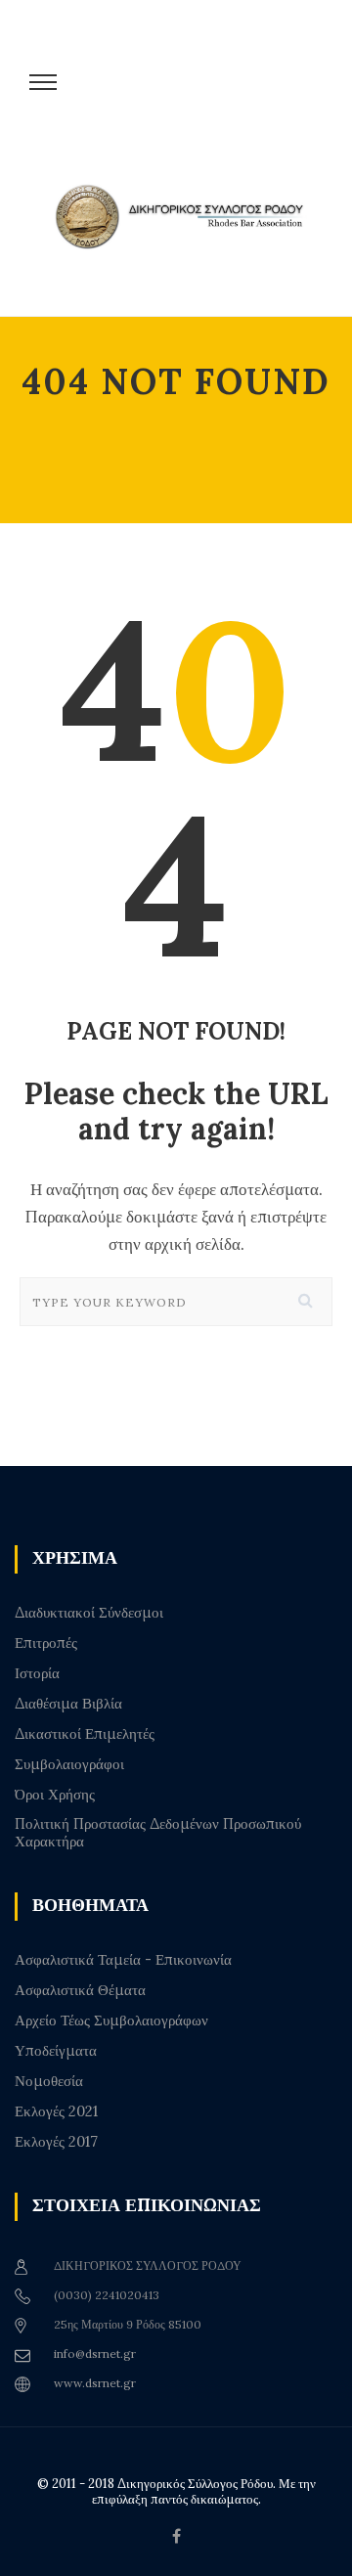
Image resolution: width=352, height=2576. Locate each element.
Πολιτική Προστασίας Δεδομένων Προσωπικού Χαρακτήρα (158, 1833)
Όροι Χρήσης (55, 1795)
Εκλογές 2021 (56, 2111)
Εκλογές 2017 (56, 2142)
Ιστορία (37, 1673)
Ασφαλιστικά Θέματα (80, 1990)
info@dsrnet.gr (95, 2354)
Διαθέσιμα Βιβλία (68, 1704)
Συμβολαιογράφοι (69, 1764)
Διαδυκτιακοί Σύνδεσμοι (89, 1613)
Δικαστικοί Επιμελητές (85, 1734)
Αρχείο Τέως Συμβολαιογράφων (111, 2021)
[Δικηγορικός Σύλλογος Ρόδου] (186, 237)
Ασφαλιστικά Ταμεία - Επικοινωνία (123, 1960)
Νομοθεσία (49, 2081)
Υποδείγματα (56, 2051)
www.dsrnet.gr (95, 2383)
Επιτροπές (46, 1643)
